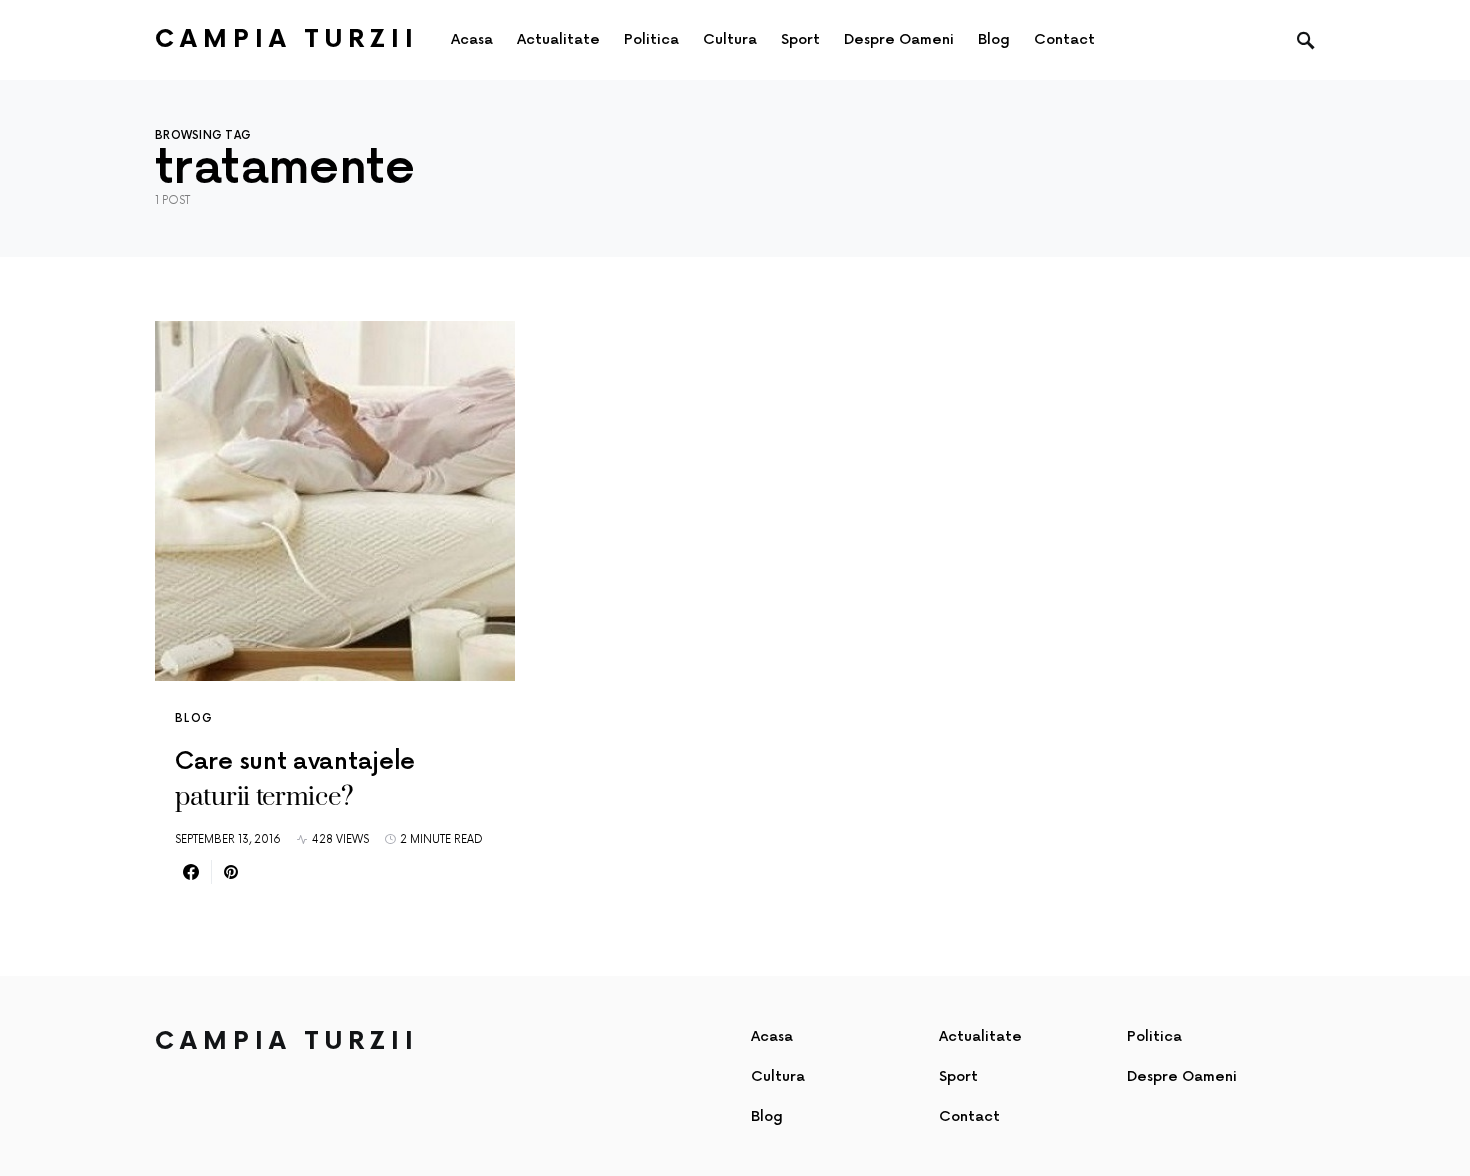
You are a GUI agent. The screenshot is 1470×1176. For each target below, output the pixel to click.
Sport (958, 1076)
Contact (969, 1116)
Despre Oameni (1182, 1076)
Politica (1154, 1036)
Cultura (778, 1076)
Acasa (772, 1036)
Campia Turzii (287, 39)
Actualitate (980, 1036)
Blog (194, 718)
